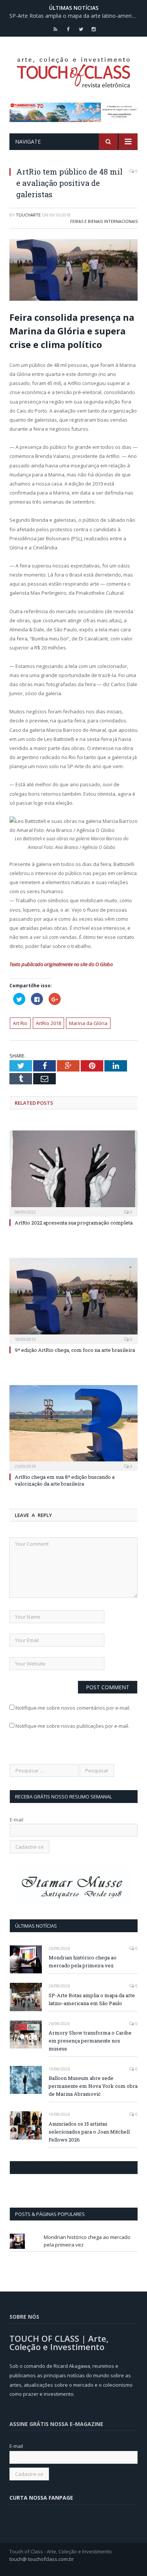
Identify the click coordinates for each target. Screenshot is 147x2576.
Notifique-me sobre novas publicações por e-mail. (72, 1726)
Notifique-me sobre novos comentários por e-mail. (73, 1708)
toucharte (28, 215)
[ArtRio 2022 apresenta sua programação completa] (73, 1172)
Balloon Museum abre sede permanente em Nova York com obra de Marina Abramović (93, 2086)
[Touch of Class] (73, 71)
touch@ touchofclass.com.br (42, 2559)
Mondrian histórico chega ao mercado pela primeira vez (83, 1961)
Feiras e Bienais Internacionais (104, 221)
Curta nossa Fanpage (42, 2168)
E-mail (17, 1820)
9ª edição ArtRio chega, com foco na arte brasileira (75, 1350)
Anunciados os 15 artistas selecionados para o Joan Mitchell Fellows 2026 (89, 2132)
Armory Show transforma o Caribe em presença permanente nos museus (90, 2041)
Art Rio (20, 1023)
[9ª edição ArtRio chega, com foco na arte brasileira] (73, 1300)
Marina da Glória (88, 1023)
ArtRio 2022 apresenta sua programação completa (74, 1223)
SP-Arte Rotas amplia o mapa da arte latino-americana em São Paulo (75, 16)
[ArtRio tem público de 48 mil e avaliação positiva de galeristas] (73, 271)
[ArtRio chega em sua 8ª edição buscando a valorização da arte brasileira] (73, 1427)
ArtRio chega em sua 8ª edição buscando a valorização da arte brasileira (65, 1480)
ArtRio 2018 (48, 1023)
